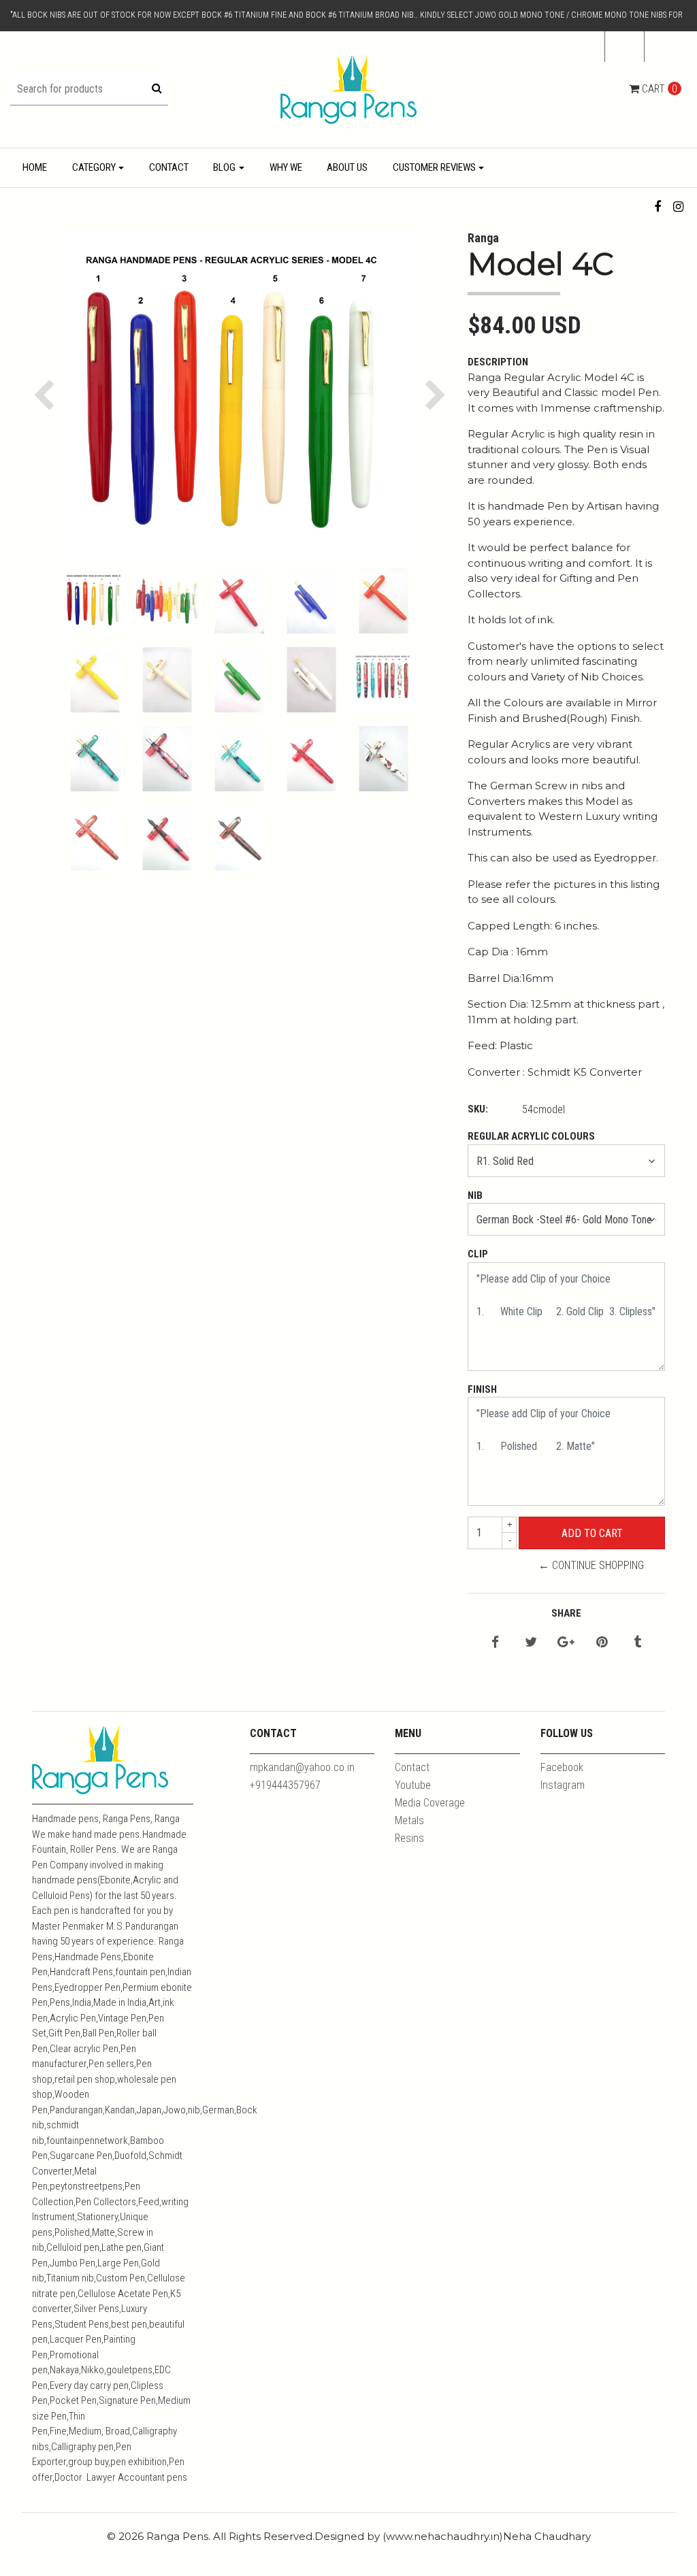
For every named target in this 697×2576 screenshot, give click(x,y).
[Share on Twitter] (531, 1643)
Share (566, 1613)
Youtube (413, 1785)
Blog (224, 167)
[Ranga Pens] (348, 89)
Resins (409, 1838)
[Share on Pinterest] (602, 1643)
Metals (409, 1820)
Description (498, 362)
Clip (478, 1254)
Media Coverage (430, 1803)
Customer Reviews (434, 167)
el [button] (620, 46)
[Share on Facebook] (495, 1643)
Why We (286, 167)
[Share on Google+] (566, 1643)
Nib (475, 1195)
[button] (666, 47)
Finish (482, 1389)
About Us (347, 167)
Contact (169, 167)
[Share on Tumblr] (637, 1643)
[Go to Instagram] (678, 207)
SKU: (478, 1109)
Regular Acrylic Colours (531, 1136)
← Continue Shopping (591, 1565)
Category (94, 167)
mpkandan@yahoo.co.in (302, 1767)
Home (35, 167)
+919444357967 (285, 1785)
